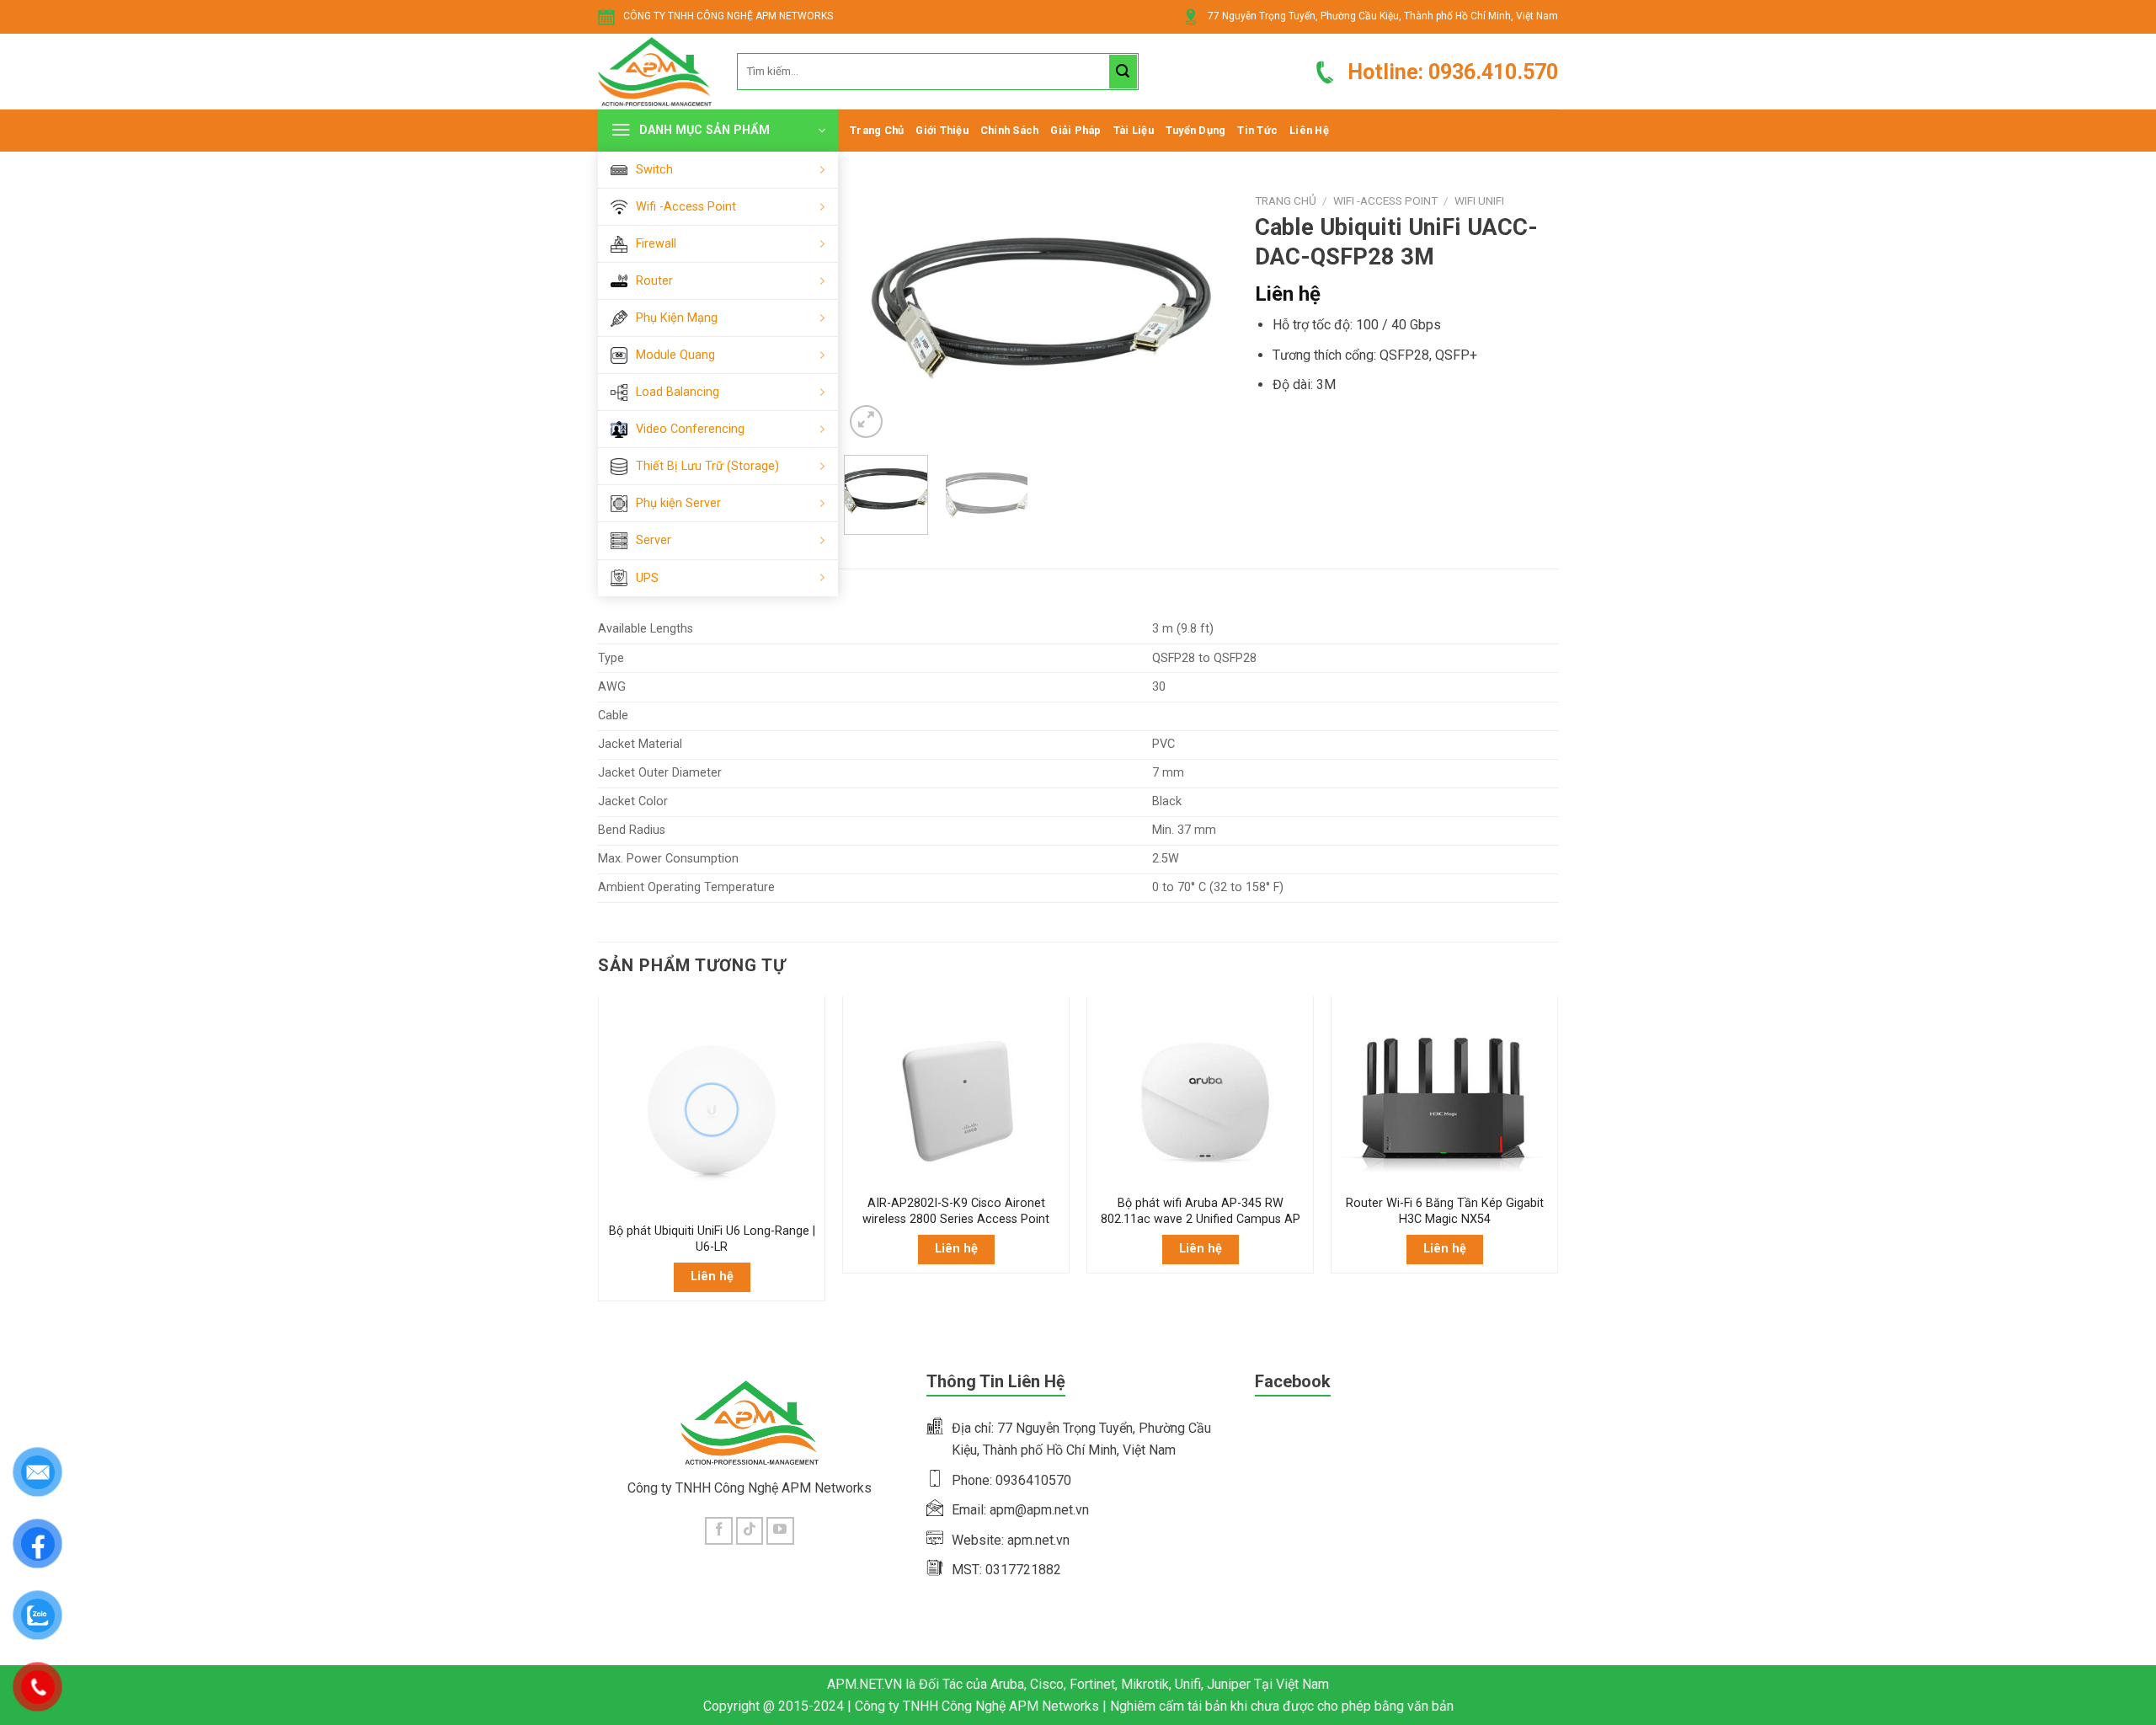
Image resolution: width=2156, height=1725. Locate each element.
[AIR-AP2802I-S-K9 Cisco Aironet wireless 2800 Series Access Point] (956, 1095)
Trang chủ (1286, 200)
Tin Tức (1257, 130)
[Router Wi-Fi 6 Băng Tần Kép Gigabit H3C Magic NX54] (1444, 1095)
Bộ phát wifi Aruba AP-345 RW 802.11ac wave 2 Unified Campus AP (1201, 1211)
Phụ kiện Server (678, 503)
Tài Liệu (1134, 130)
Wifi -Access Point (686, 207)
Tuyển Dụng (1196, 130)
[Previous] (873, 314)
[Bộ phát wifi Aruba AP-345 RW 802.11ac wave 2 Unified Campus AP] (1200, 1095)
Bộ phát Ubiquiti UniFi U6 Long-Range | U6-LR (712, 1239)
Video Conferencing (690, 429)
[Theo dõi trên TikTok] (750, 1531)
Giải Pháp (1075, 130)
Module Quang (675, 355)
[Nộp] (1123, 72)
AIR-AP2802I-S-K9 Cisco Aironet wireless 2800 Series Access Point (956, 1211)
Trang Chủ (877, 130)
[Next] (1201, 314)
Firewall (656, 244)
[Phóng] (866, 422)
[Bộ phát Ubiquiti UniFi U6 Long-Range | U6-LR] (712, 1109)
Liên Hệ (1309, 130)
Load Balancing (678, 392)
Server (654, 540)
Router (654, 281)
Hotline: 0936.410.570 (1453, 72)
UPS (647, 578)
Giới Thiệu (942, 130)
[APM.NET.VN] (655, 72)
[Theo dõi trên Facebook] (719, 1531)
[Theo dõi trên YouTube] (780, 1531)
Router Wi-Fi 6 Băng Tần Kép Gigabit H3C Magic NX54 (1445, 1211)
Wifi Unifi (1479, 200)
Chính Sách (1010, 130)
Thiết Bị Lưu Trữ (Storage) (707, 466)
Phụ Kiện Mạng (677, 318)
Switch (654, 170)
